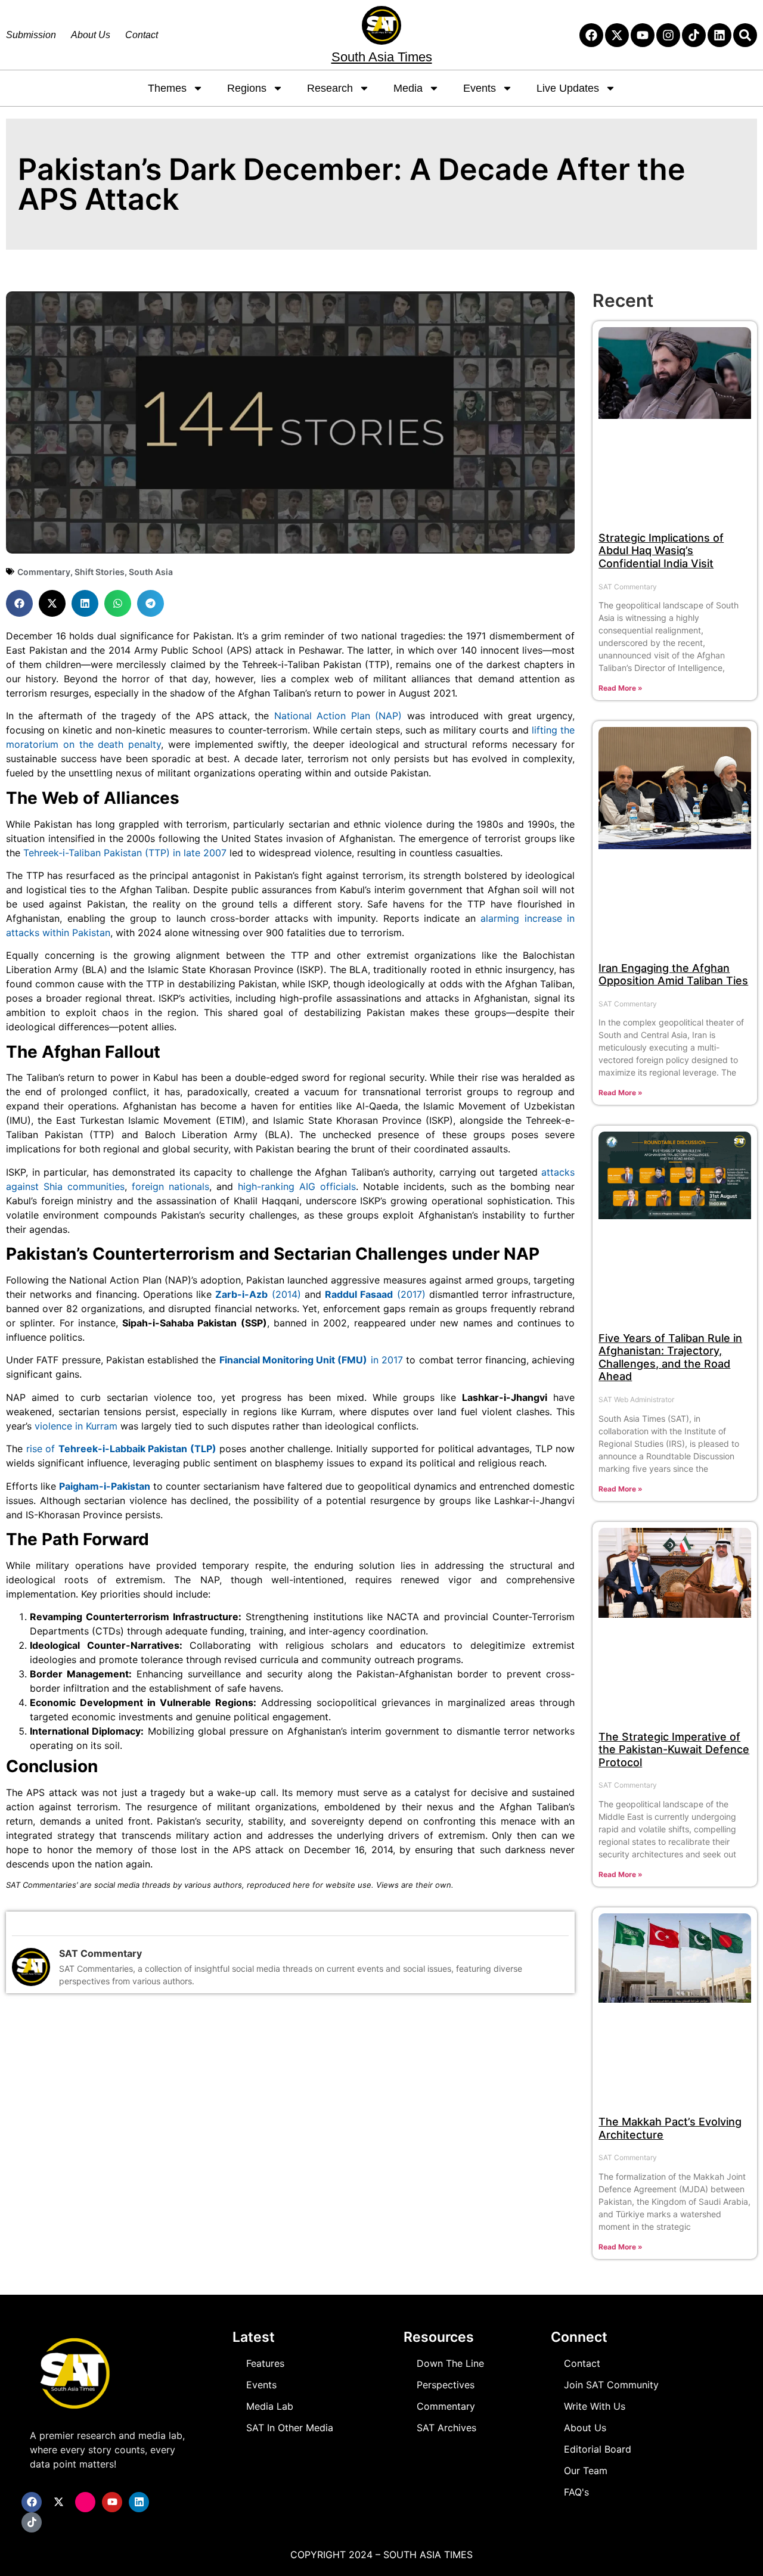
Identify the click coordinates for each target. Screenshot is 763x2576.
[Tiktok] (694, 35)
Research (330, 88)
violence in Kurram (76, 1426)
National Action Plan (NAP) (338, 716)
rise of (121, 1449)
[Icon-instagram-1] (85, 2502)
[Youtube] (643, 35)
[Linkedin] (719, 35)
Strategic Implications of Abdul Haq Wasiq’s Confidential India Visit (661, 551)
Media (408, 88)
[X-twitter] (617, 35)
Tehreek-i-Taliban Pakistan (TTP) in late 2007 (125, 853)
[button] (19, 603)
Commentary (44, 572)
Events (480, 88)
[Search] (745, 35)
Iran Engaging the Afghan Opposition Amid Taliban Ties (673, 975)
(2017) (375, 1294)
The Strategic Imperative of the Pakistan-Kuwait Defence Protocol (674, 1750)
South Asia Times (382, 57)
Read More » (621, 688)
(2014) (258, 1294)
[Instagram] (668, 35)
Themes (167, 88)
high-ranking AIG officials (297, 1186)
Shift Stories (100, 572)
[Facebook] (591, 35)
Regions (247, 88)
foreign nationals (170, 1186)
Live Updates (568, 88)
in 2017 (311, 1360)
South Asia (151, 572)
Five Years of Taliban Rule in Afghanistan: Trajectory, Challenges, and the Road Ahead (670, 1357)
